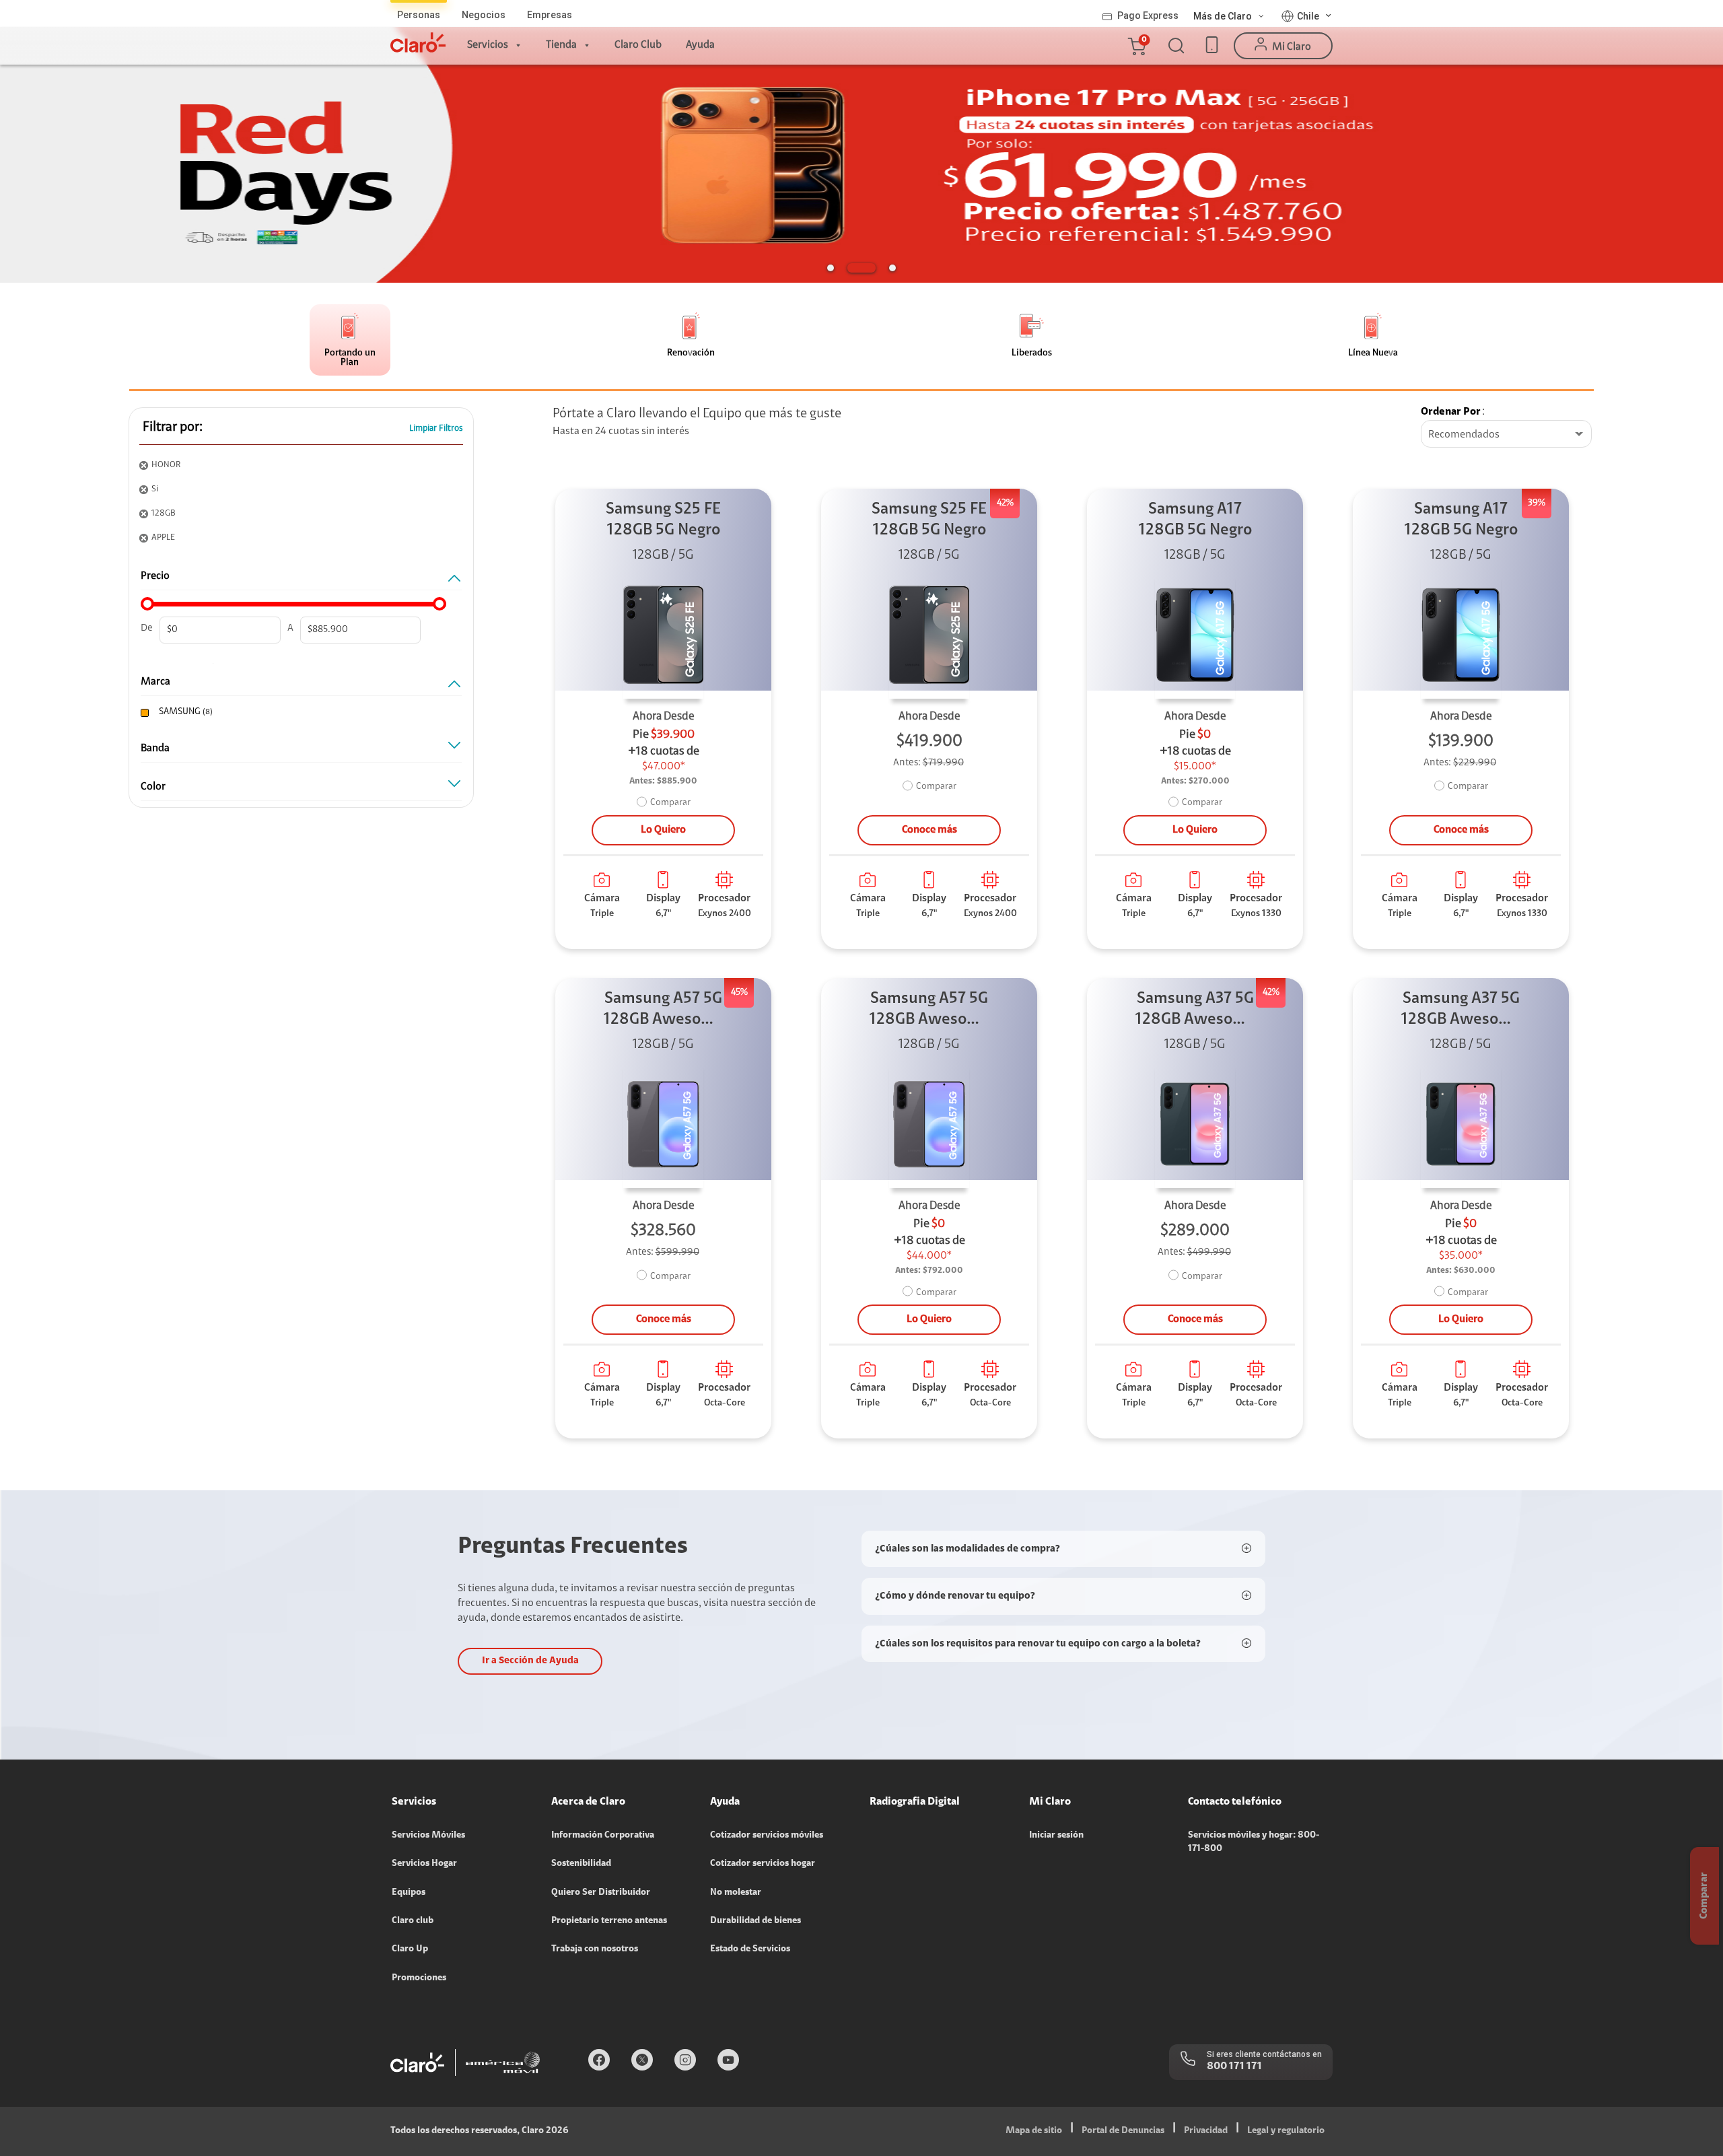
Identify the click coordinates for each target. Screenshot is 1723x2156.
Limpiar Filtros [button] (436, 428)
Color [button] (153, 787)
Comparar (670, 803)
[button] (1136, 46)
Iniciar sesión (1056, 1836)
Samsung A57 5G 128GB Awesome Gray (664, 1011)
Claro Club (638, 45)
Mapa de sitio (1034, 2131)
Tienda (561, 45)
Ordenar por (1451, 412)
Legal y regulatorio (1286, 2131)
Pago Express (1148, 15)
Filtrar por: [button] (173, 427)
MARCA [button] (155, 682)
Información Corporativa (603, 1836)
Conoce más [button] (929, 830)
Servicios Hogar (424, 1864)
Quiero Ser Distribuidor (601, 1893)
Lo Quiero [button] (663, 830)
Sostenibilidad (581, 1864)
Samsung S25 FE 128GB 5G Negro (663, 520)
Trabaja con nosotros (595, 1949)
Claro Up (410, 1949)
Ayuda (700, 45)
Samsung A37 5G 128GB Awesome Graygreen (1195, 1011)
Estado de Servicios (750, 1949)
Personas (419, 15)
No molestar (736, 1893)
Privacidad (1206, 2131)
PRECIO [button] (155, 576)
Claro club (413, 1921)
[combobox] (1506, 435)
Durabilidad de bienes (755, 1921)
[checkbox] (298, 712)
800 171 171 (1234, 2066)
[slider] (147, 604)
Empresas (550, 15)
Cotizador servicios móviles (767, 1836)
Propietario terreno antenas (609, 1921)
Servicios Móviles (428, 1836)
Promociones (419, 1978)
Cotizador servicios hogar (763, 1864)
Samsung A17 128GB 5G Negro (1195, 520)
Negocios (484, 15)
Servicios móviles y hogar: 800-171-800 (1254, 1842)
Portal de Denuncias (1123, 2131)
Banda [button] (155, 749)
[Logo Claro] (418, 42)
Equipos (409, 1893)
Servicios (488, 45)
